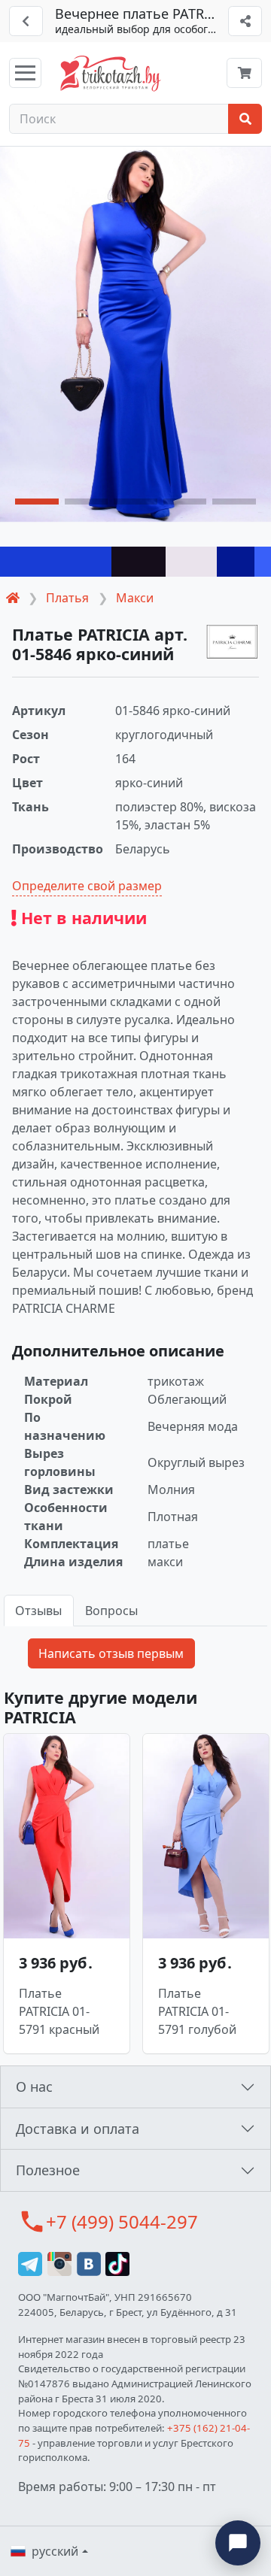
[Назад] (26, 21)
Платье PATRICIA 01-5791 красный (59, 2011)
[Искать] (245, 119)
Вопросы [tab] (111, 1611)
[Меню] (25, 73)
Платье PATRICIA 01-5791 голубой (197, 2011)
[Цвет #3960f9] (263, 562)
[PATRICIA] (233, 642)
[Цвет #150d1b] (139, 562)
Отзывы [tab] (38, 1611)
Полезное (48, 2170)
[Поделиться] (245, 21)
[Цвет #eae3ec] (191, 562)
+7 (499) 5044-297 (122, 2221)
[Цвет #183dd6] (56, 562)
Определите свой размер (87, 886)
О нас (34, 2087)
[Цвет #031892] (236, 562)
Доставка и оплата (78, 2129)
